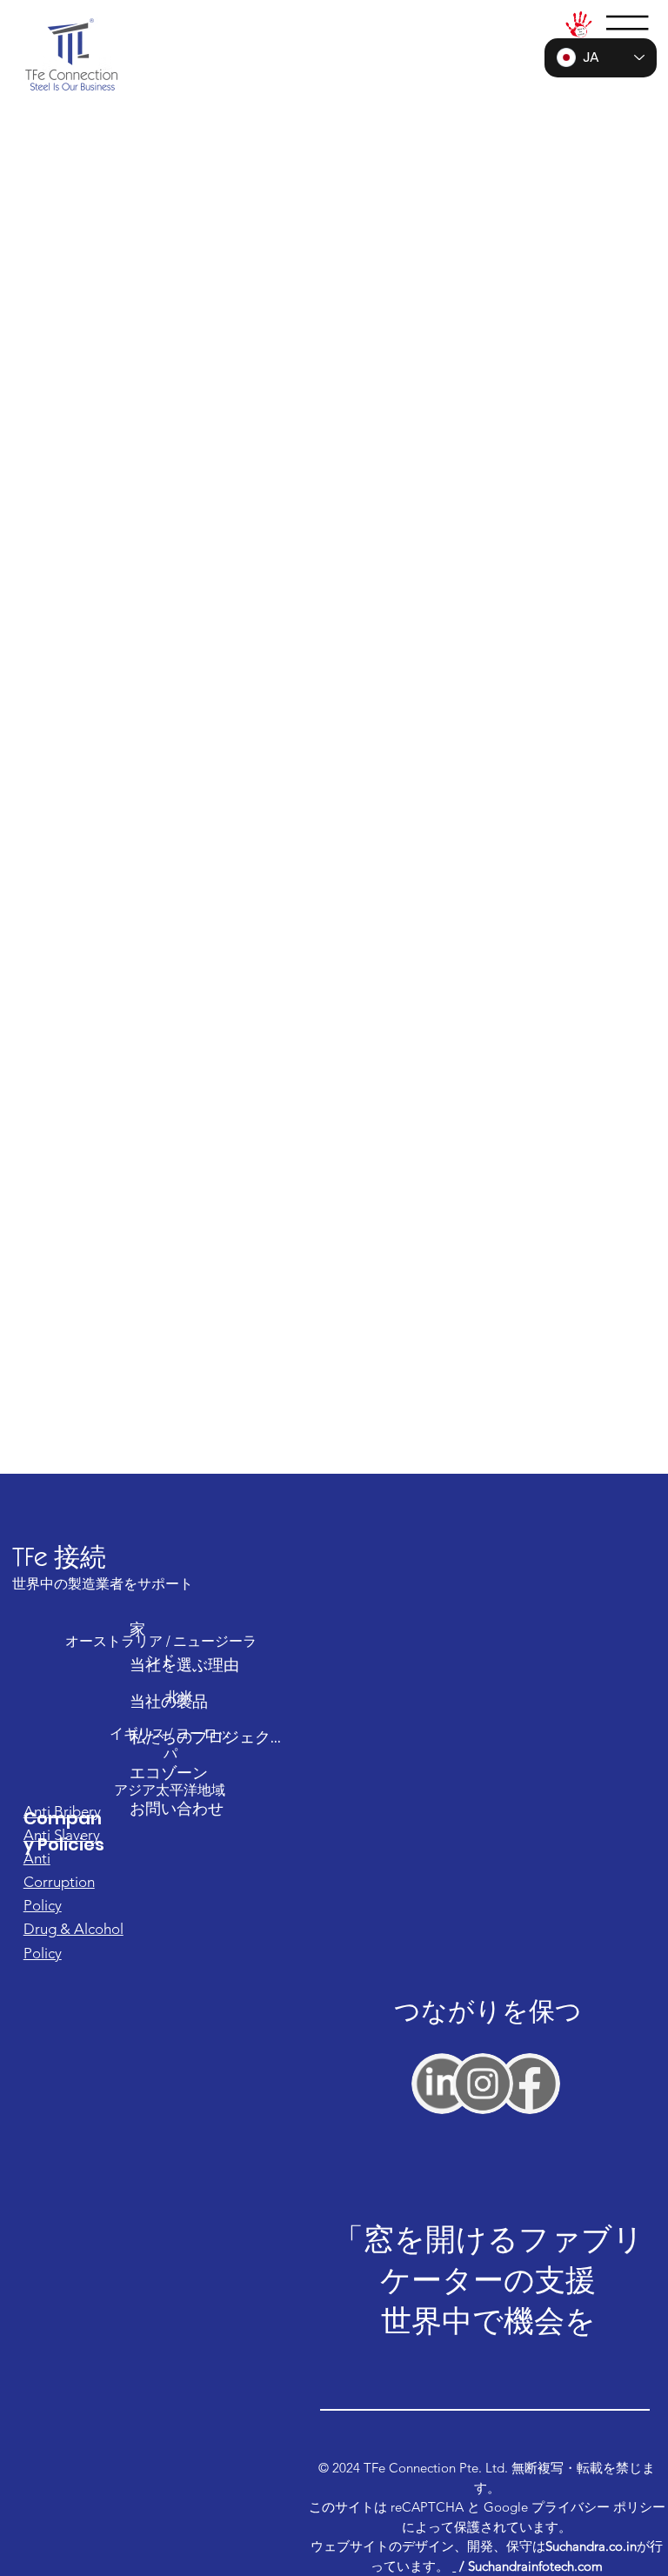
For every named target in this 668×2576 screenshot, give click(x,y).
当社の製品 (169, 1701)
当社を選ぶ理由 (184, 1665)
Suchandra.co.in (591, 2546)
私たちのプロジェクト (205, 1737)
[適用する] (442, 2084)
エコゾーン (169, 1773)
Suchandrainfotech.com (535, 2566)
